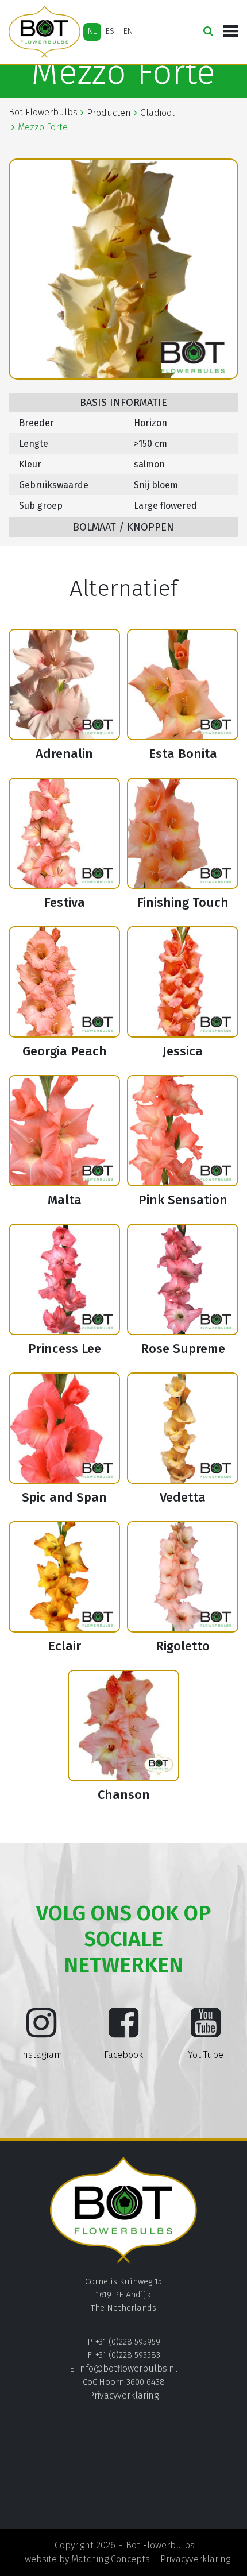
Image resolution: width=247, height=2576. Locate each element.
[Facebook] (123, 2032)
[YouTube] (206, 2032)
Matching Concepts (111, 2559)
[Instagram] (41, 2032)
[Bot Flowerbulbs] (45, 32)
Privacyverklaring (123, 2395)
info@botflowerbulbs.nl (128, 2368)
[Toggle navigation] (230, 32)
